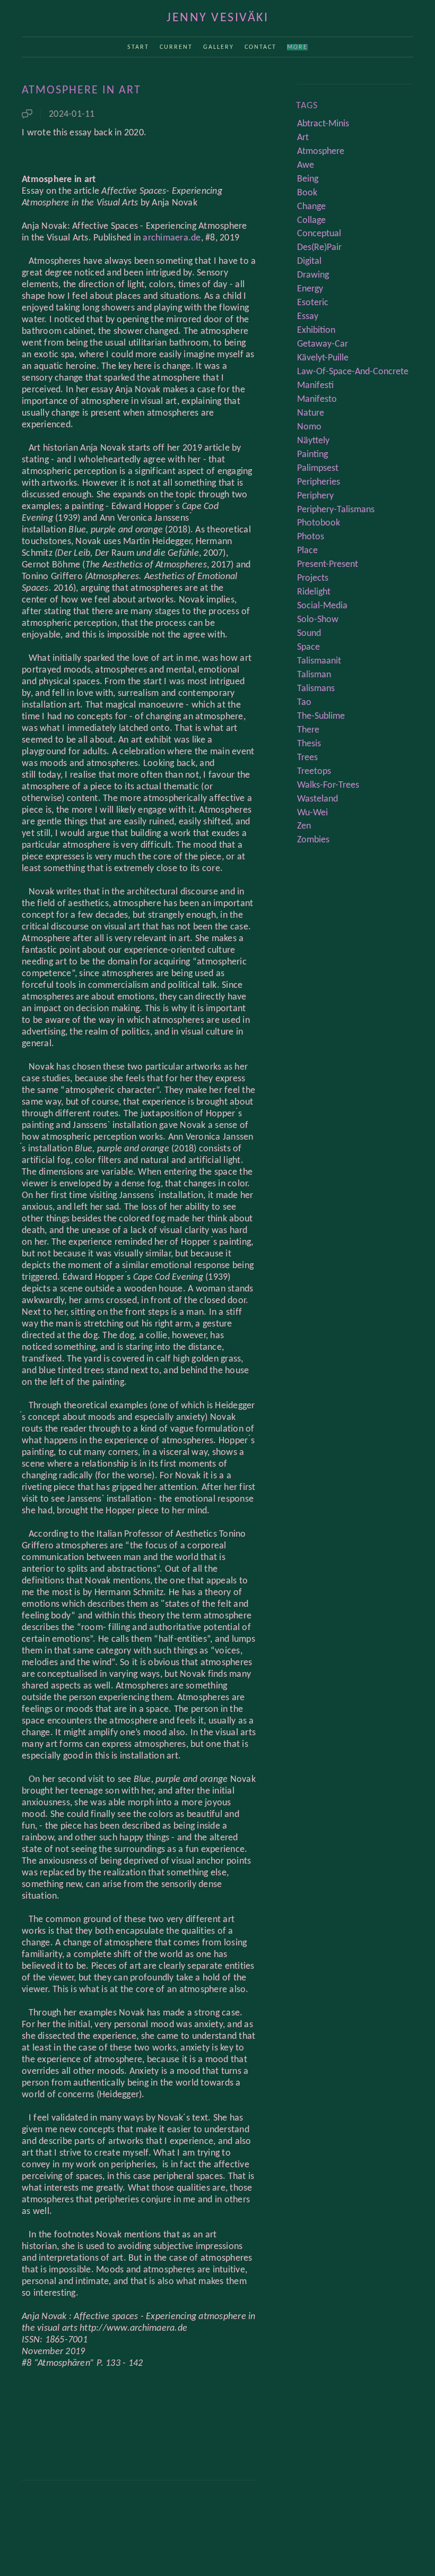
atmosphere (321, 152)
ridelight (314, 592)
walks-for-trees (328, 785)
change (311, 207)
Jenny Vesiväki (217, 18)
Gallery (219, 47)
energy (310, 289)
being (308, 179)
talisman (314, 675)
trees (307, 758)
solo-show (318, 620)
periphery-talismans (336, 510)
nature (311, 413)
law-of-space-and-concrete (353, 372)
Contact (260, 47)
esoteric (313, 303)
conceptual (319, 234)
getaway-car (323, 344)
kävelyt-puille (323, 358)
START (138, 47)
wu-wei (312, 813)
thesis (309, 744)
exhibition (316, 330)
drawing (313, 275)
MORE (297, 47)
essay (308, 317)
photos (311, 537)
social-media (322, 606)
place (307, 551)
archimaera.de (172, 238)
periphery (315, 496)
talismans (316, 689)
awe (306, 165)
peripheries (319, 482)
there (308, 730)
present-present (328, 565)
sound (309, 634)
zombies (313, 840)
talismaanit (319, 661)
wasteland (317, 799)
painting (312, 455)
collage (311, 221)
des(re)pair (319, 248)
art (303, 138)
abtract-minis (323, 124)
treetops (314, 772)
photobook (319, 523)
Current (176, 47)
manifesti (315, 386)
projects (313, 578)
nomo (309, 427)
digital (309, 261)
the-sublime (321, 716)
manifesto (317, 399)
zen (304, 826)
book (307, 193)
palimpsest (318, 468)
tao (304, 703)
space (308, 647)
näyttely (313, 441)
